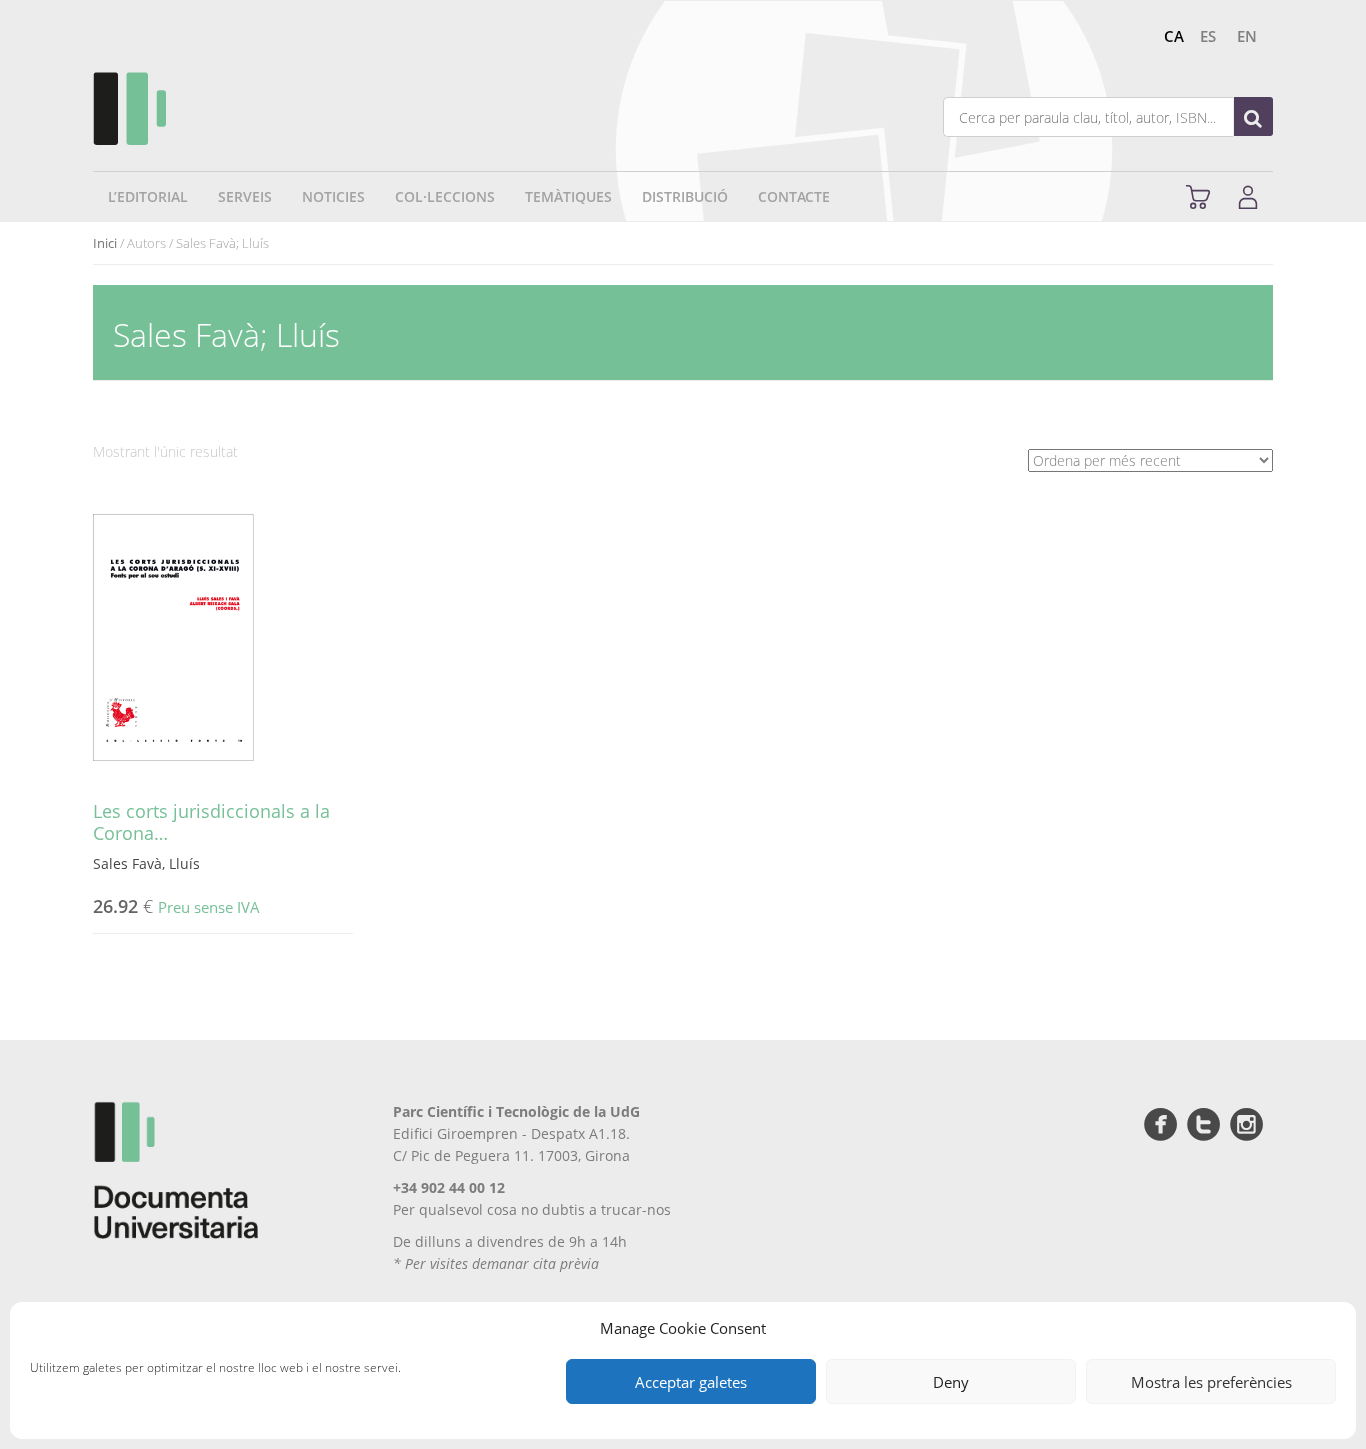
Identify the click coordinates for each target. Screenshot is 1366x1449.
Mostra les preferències (1211, 1382)
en (1247, 36)
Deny (951, 1382)
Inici (105, 243)
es (1208, 36)
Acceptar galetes (691, 1382)
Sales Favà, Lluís (146, 863)
